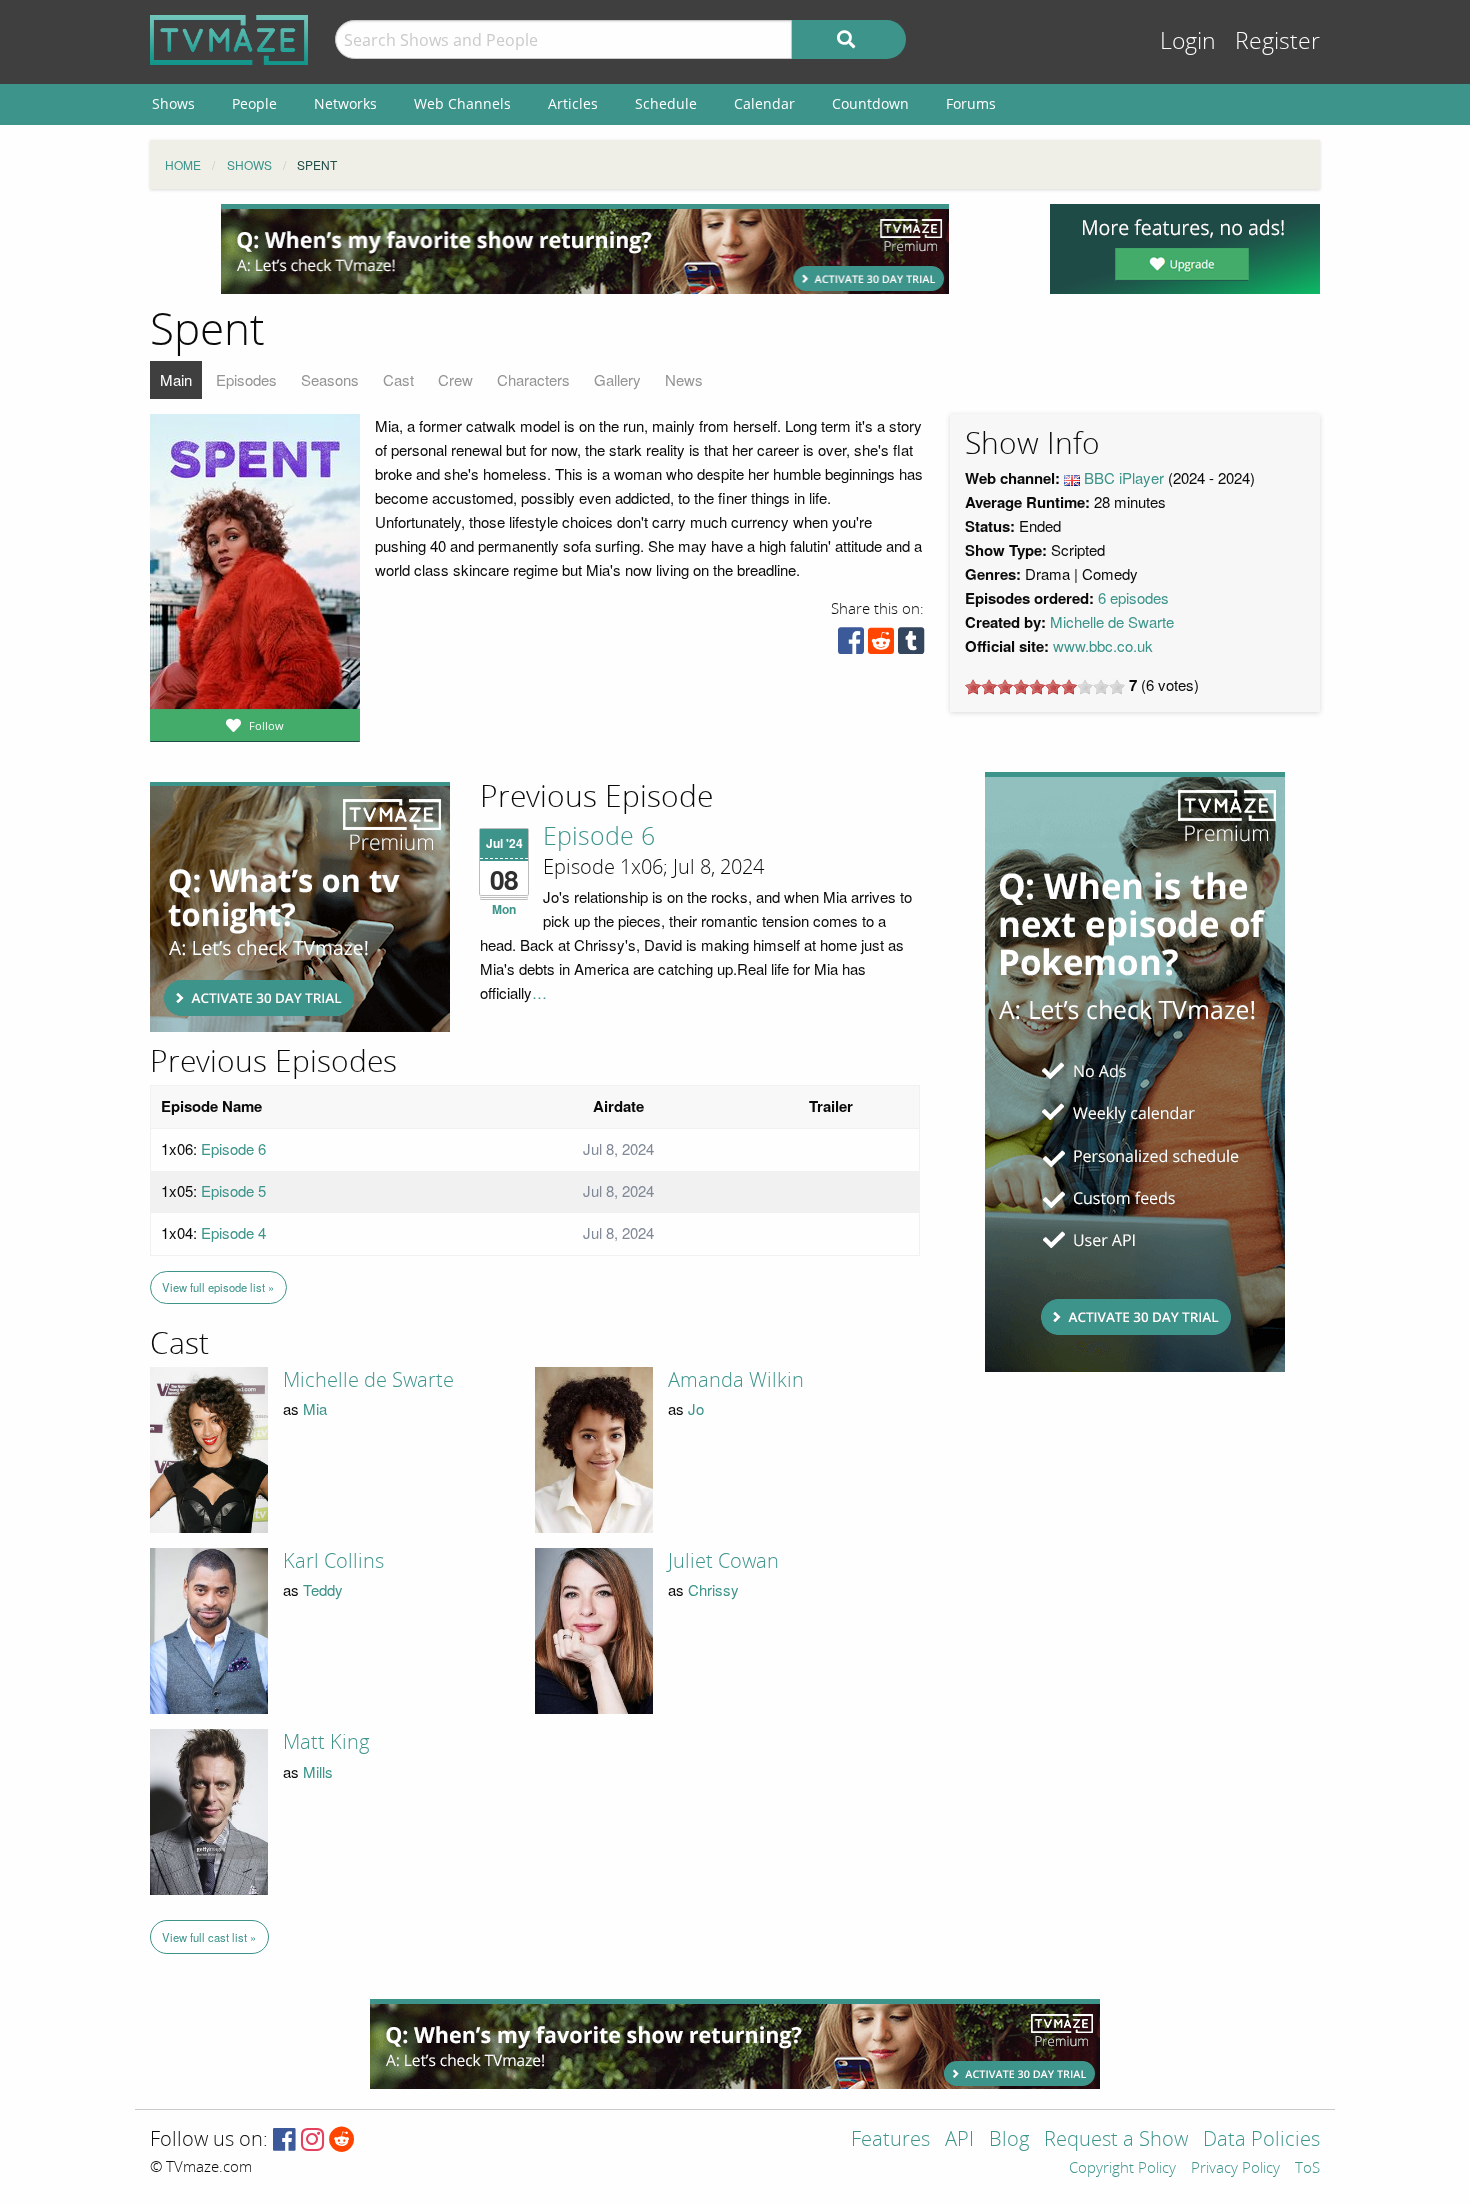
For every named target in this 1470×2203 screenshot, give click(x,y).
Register (1277, 41)
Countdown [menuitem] (870, 103)
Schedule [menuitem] (666, 103)
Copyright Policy (1122, 2169)
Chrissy (713, 1589)
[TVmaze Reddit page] (342, 2140)
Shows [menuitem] (173, 103)
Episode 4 (233, 1232)
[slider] (1045, 687)
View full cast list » (209, 1937)
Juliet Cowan (723, 1561)
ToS (1307, 2169)
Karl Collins (333, 1561)
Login (1188, 41)
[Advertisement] (585, 249)
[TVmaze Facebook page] (284, 2140)
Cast (398, 379)
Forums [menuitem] (971, 103)
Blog (1009, 2140)
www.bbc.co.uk (1103, 645)
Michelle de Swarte (1112, 621)
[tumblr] (911, 645)
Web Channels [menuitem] (462, 103)
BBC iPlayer (1124, 477)
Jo (696, 1408)
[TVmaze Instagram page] (312, 2140)
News (684, 379)
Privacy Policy (1235, 2169)
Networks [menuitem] (345, 103)
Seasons (330, 379)
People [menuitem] (254, 103)
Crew (455, 379)
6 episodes (1133, 597)
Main (176, 379)
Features (890, 2140)
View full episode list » (218, 1287)
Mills (318, 1771)
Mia (315, 1408)
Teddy (323, 1589)
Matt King (326, 1742)
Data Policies (1261, 2140)
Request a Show (1116, 2140)
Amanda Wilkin (736, 1380)
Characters (533, 379)
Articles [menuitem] (573, 103)
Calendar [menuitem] (764, 103)
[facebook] (851, 645)
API (959, 2140)
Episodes (246, 379)
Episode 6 (599, 837)
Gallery (617, 379)
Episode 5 (233, 1190)
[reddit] (881, 645)
